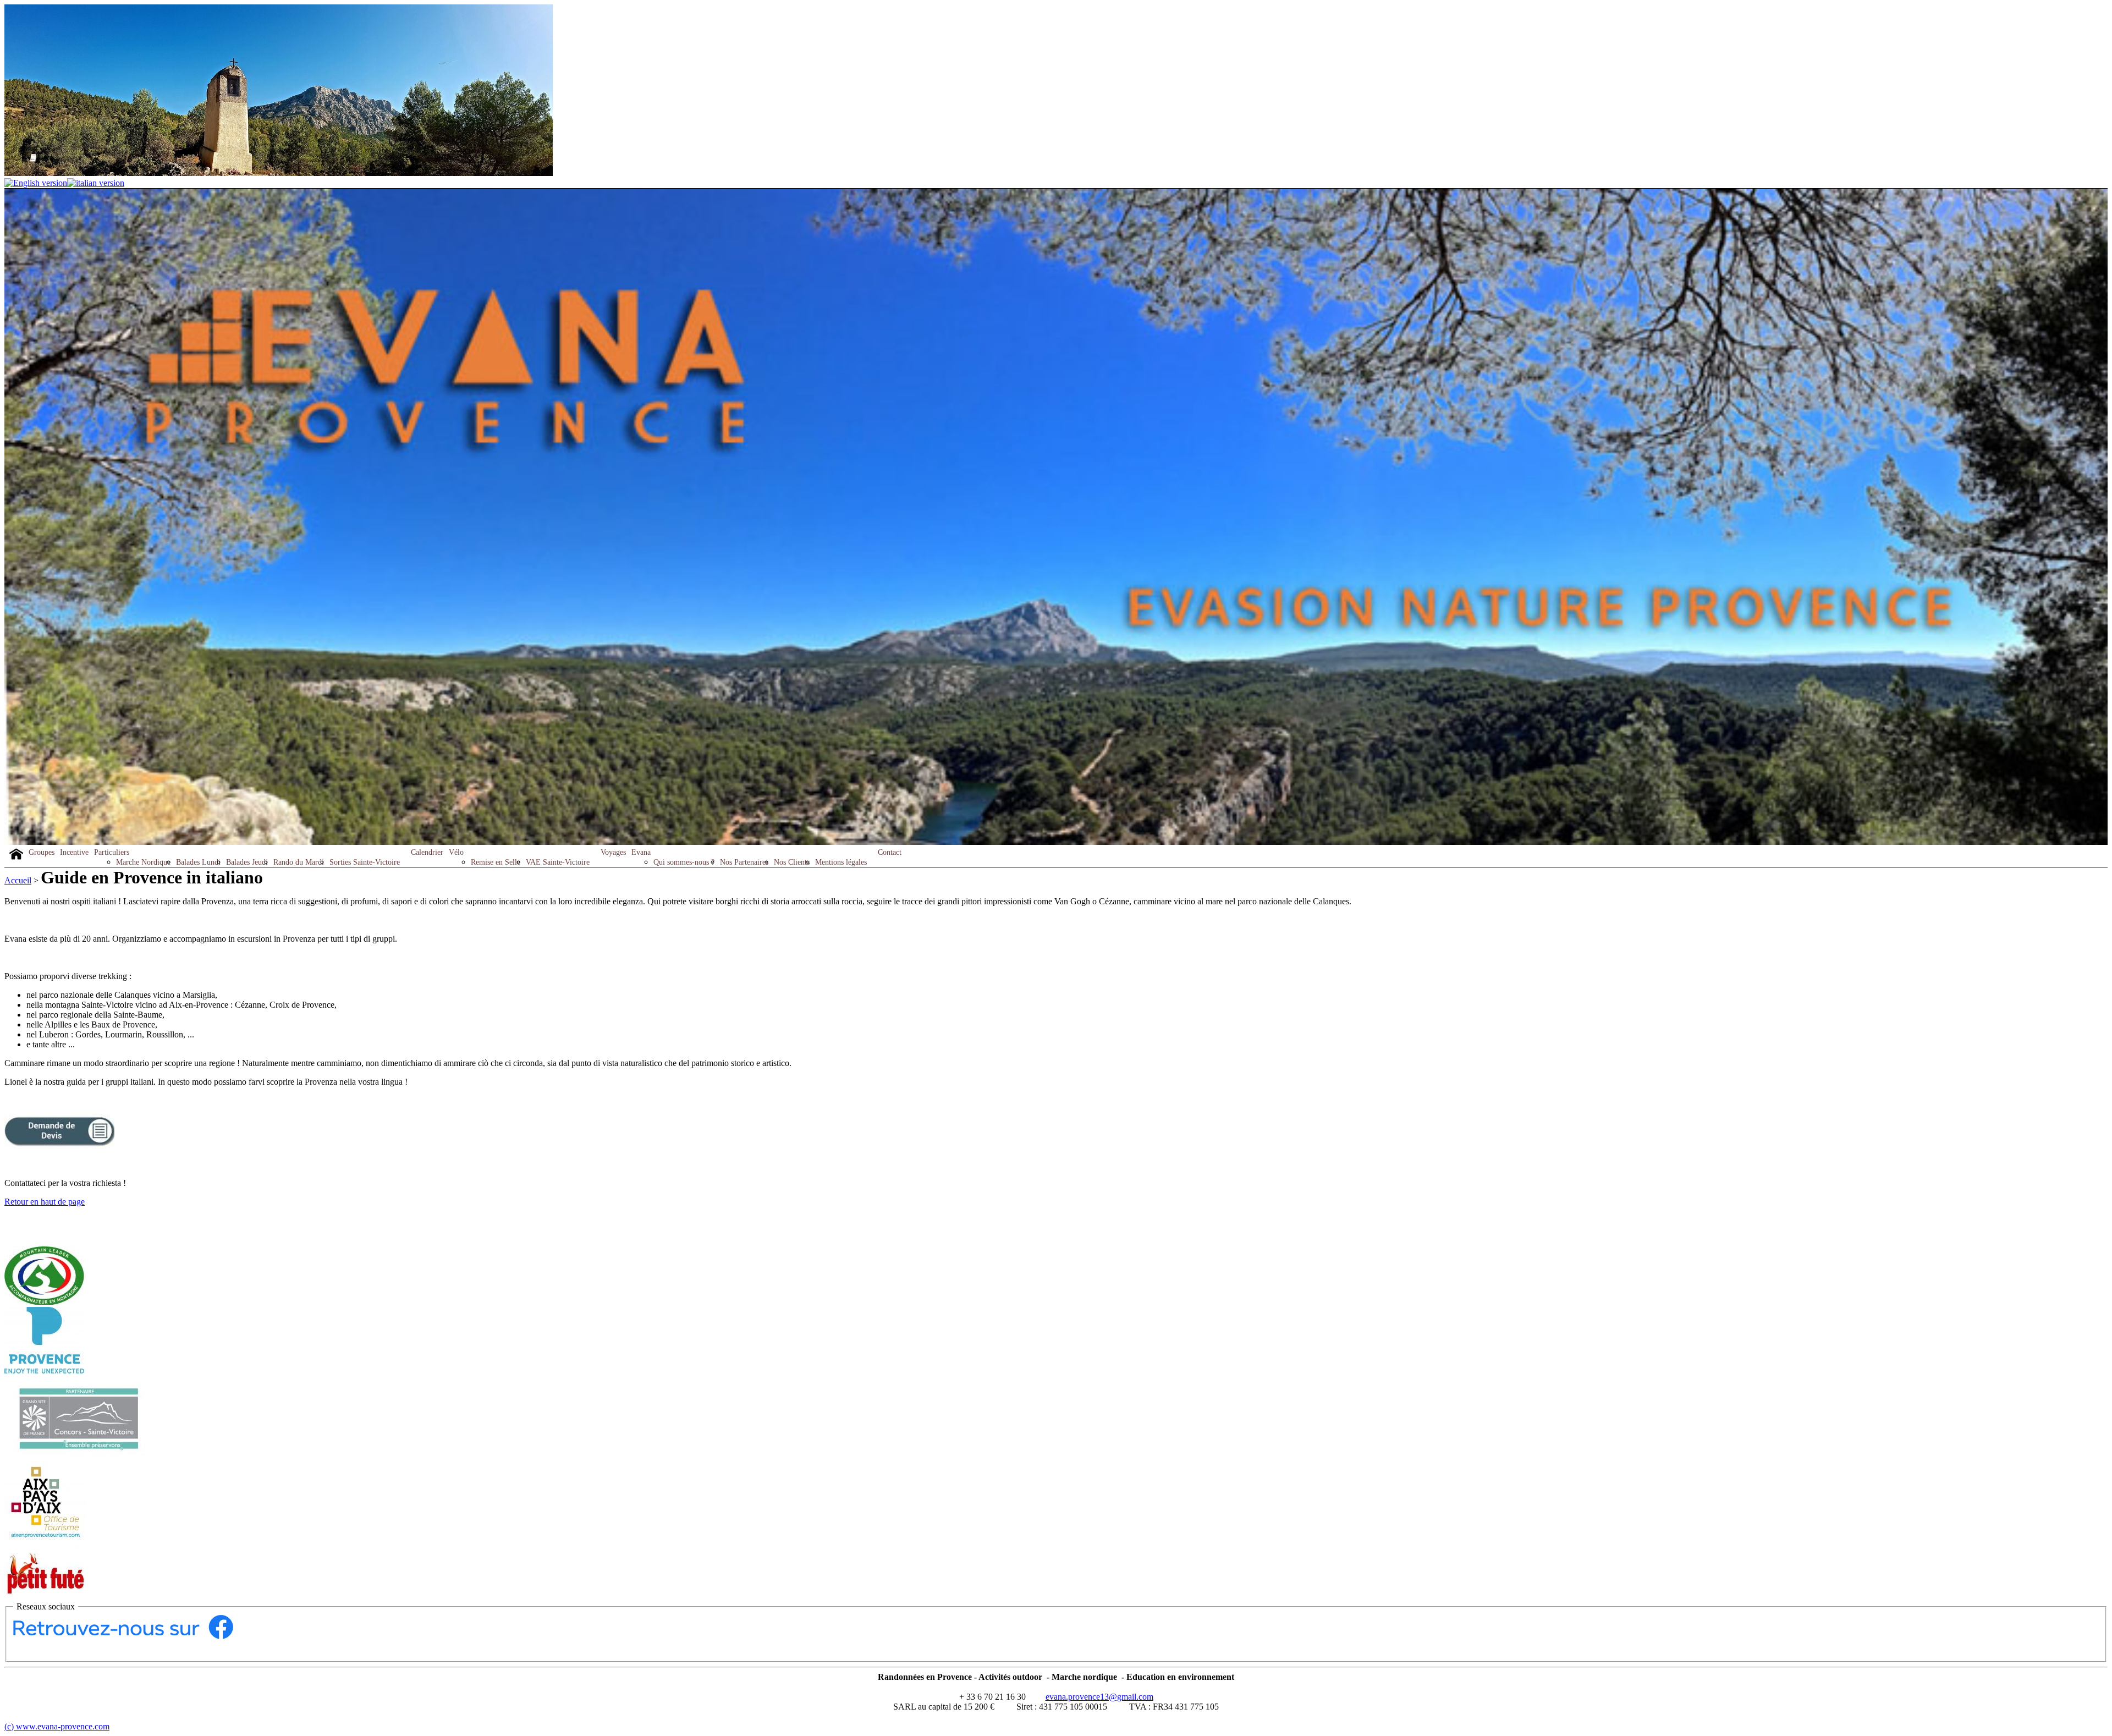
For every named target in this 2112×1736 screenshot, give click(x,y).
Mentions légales (841, 862)
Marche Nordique (143, 862)
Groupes (42, 852)
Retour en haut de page (45, 1202)
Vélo (456, 852)
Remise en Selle (496, 862)
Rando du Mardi (299, 862)
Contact (890, 852)
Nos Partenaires (744, 862)
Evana (641, 852)
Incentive (74, 852)
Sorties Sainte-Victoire (365, 862)
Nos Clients (792, 862)
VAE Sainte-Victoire (558, 862)
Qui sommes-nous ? (684, 862)
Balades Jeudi (247, 862)
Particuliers (112, 852)
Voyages (613, 852)
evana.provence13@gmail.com (1099, 1697)
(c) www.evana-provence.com (57, 1726)
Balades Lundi (198, 862)
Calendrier (427, 852)
